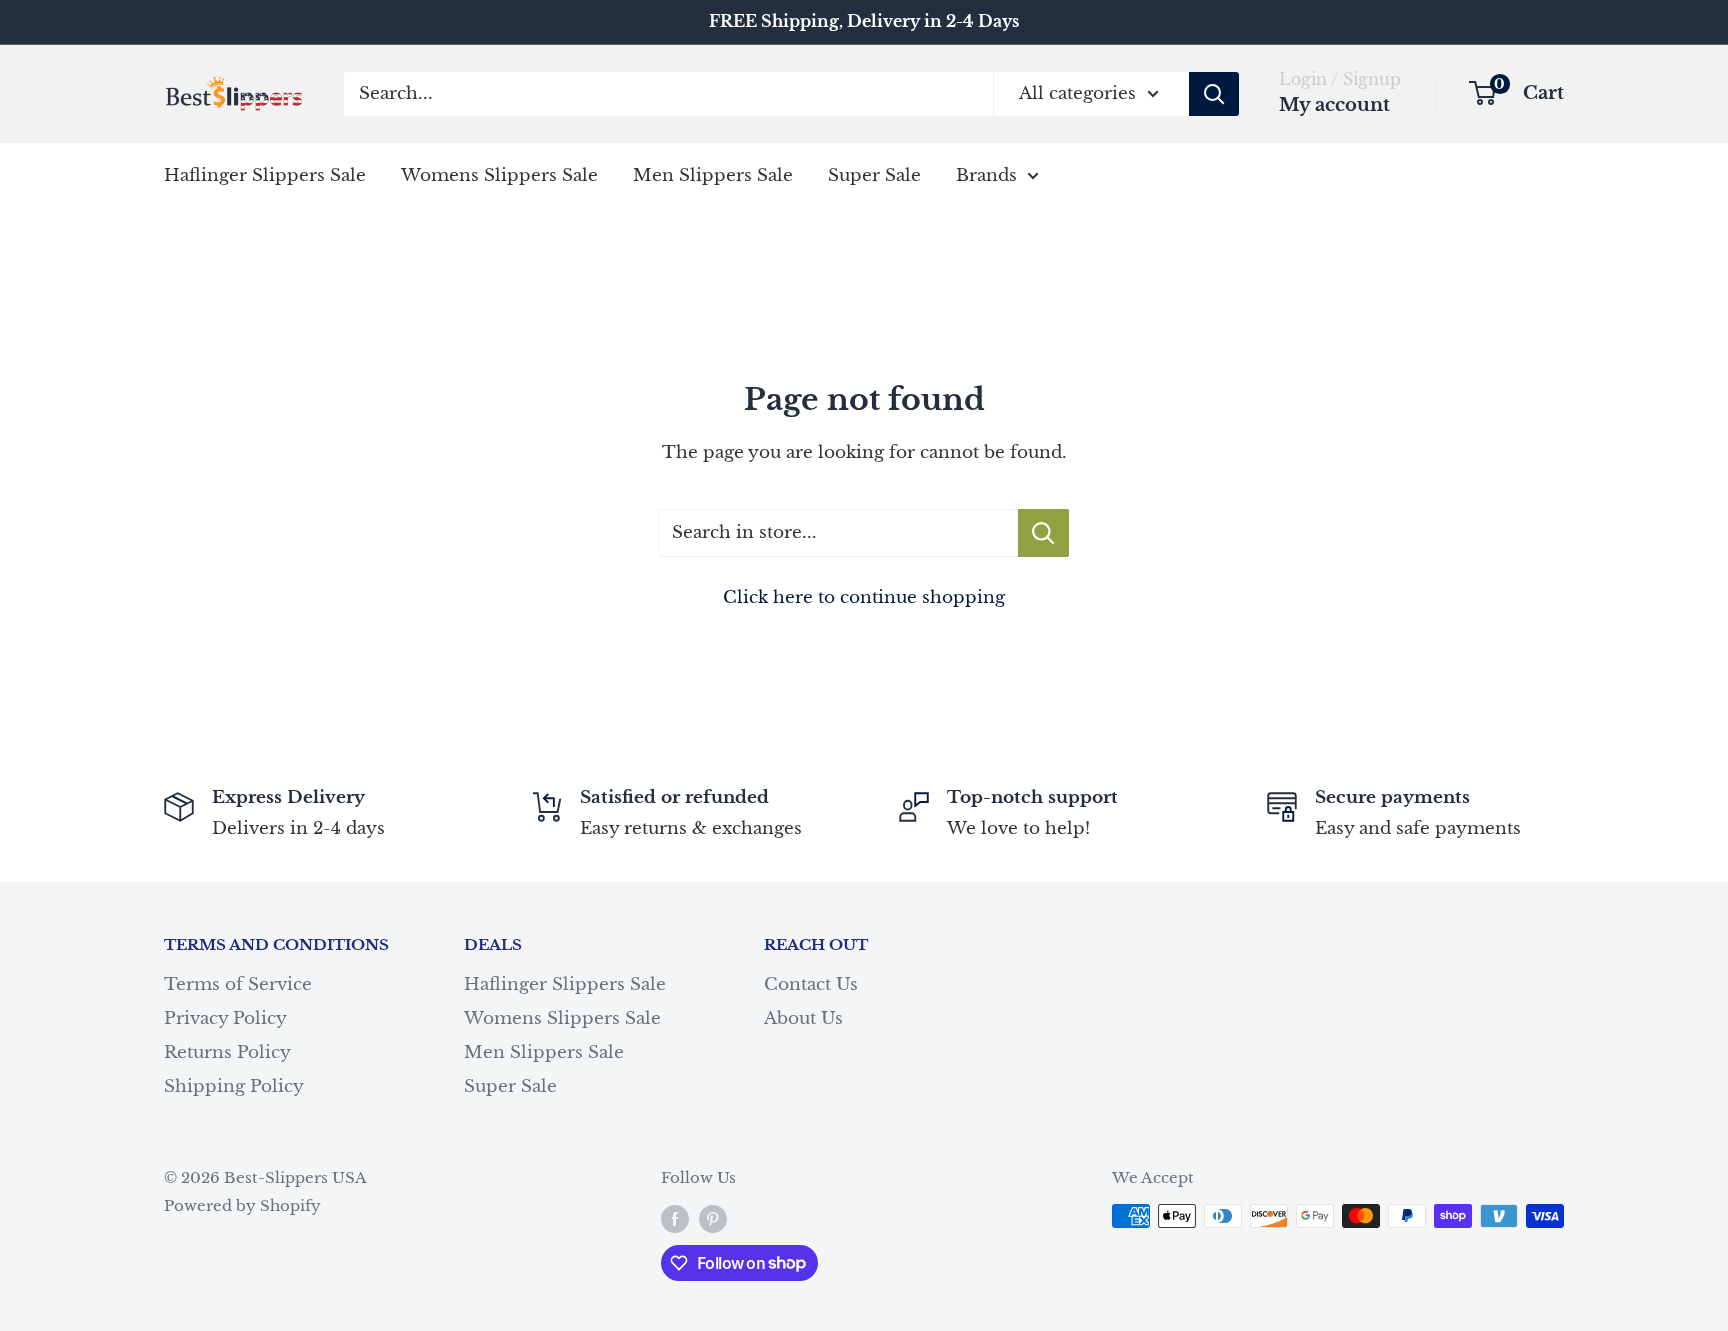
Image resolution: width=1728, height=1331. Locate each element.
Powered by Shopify (242, 1205)
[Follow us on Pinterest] (713, 1218)
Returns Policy (227, 1052)
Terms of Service (238, 984)
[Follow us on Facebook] (675, 1218)
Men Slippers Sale (713, 174)
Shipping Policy (234, 1086)
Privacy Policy (225, 1018)
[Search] (1214, 94)
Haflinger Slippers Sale (265, 174)
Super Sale (874, 174)
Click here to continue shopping (864, 597)
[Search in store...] (1043, 533)
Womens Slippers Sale (499, 174)
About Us (803, 1018)
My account (1334, 105)
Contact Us (811, 984)
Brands (986, 174)
